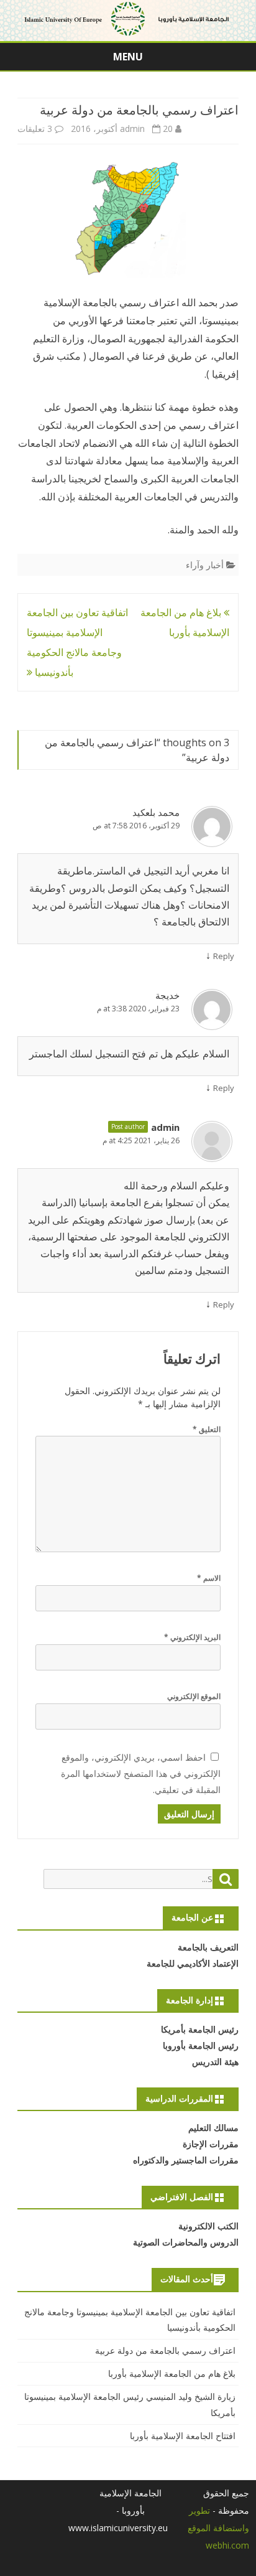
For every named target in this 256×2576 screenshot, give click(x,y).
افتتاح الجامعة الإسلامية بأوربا (183, 2436)
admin (132, 129)
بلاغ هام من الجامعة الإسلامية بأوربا (172, 2373)
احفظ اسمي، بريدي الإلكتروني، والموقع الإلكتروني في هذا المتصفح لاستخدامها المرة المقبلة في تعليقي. (141, 1773)
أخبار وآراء (205, 565)
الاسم (209, 1578)
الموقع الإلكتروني (194, 1696)
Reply (224, 956)
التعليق (207, 1429)
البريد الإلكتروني (192, 1637)
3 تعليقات (35, 129)
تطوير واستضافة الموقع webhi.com (218, 2528)
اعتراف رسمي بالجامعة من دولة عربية (165, 2350)
